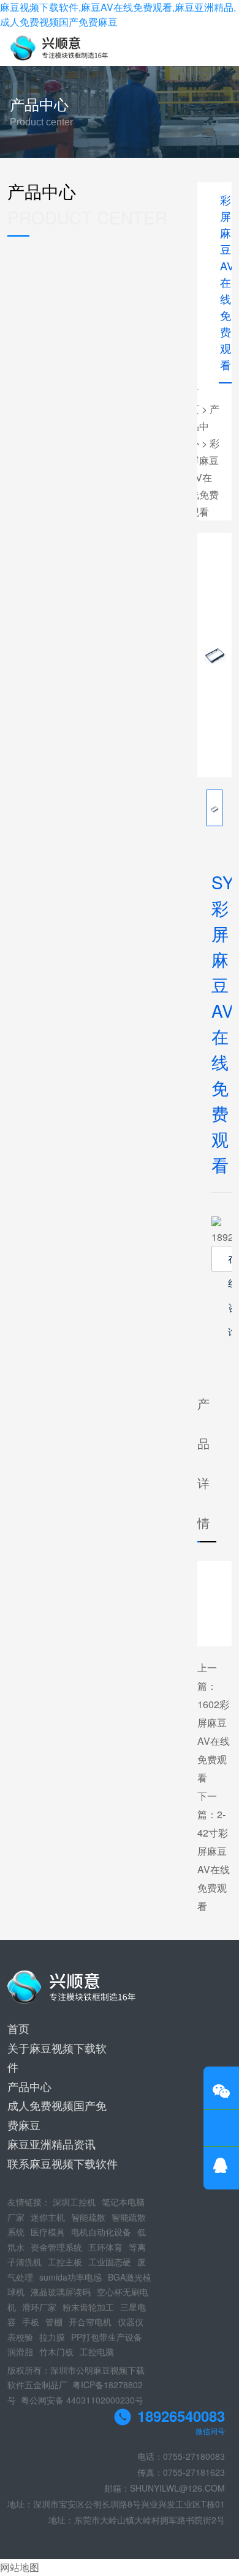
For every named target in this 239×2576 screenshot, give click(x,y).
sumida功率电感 (70, 2277)
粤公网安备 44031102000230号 (82, 2400)
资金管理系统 (56, 2247)
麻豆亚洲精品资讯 (51, 2144)
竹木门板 (56, 2352)
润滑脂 (20, 2352)
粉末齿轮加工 (88, 2307)
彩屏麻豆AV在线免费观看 (204, 477)
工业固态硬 (110, 2262)
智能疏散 (88, 2217)
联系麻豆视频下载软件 (63, 2163)
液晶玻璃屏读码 (61, 2292)
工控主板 (65, 2262)
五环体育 (105, 2247)
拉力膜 (52, 2337)
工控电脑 (97, 2352)
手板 (31, 2322)
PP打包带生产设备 (107, 2337)
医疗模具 (48, 2232)
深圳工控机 (74, 2202)
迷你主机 (48, 2217)
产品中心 (204, 426)
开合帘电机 (90, 2322)
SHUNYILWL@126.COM (177, 2488)
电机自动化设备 (101, 2232)
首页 (18, 2028)
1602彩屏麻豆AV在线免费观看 (214, 1741)
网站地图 (20, 2567)
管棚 (54, 2322)
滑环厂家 (39, 2307)
